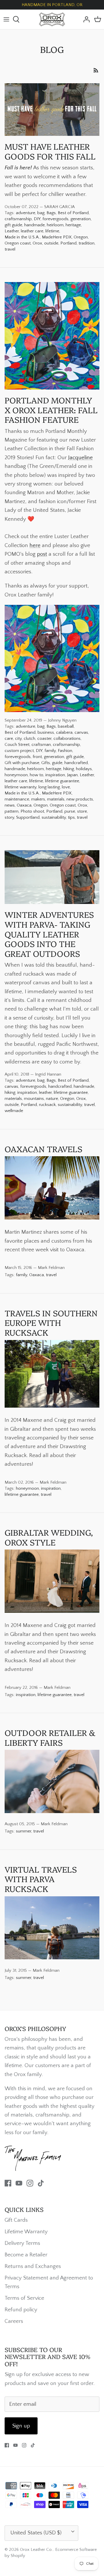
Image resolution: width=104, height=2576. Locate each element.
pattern (12, 811)
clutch (29, 738)
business (46, 732)
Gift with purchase (22, 763)
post (42, 554)
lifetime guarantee (62, 781)
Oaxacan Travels (43, 1149)
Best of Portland (73, 213)
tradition (87, 243)
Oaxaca (24, 805)
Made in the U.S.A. (22, 237)
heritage (73, 225)
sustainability (54, 817)
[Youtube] (19, 2183)
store (82, 811)
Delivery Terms (22, 2243)
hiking (69, 769)
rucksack (47, 1105)
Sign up (21, 2426)
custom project (19, 751)
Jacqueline (80, 458)
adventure (26, 213)
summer (24, 1831)
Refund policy (21, 2310)
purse (70, 811)
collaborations (67, 738)
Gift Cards (16, 2220)
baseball (66, 726)
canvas (81, 732)
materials (56, 799)
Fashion (65, 751)
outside (51, 243)
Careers (14, 2321)
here (35, 545)
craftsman (41, 745)
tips (71, 817)
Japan (72, 775)
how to (37, 775)
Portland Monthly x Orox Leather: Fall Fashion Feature (51, 409)
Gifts (46, 763)
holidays (84, 769)
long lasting (49, 787)
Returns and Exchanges (33, 2266)
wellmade (14, 1111)
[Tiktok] (41, 2183)
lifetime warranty (21, 787)
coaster (44, 738)
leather (45, 1093)
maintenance (17, 799)
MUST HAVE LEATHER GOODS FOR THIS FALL (50, 151)
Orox (37, 243)
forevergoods (55, 219)
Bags (51, 213)
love (66, 787)
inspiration (55, 775)
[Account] (85, 19)
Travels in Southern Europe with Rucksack (51, 1322)
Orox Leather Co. (36, 2550)
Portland (68, 243)
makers (38, 799)
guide (57, 763)
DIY (37, 219)
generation (81, 219)
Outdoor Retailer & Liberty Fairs (50, 1737)
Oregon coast (18, 243)
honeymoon (16, 775)
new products (80, 799)
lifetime (52, 231)
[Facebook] (8, 2183)
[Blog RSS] (96, 70)
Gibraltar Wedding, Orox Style (49, 1537)
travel (10, 249)
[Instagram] (30, 2183)
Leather (12, 231)
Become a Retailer (26, 2255)
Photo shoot (32, 811)
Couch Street (17, 745)
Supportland (28, 817)
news (10, 805)
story (9, 817)
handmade (35, 225)
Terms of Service (24, 2298)
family (50, 751)
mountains (34, 1099)
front (37, 757)
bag (41, 213)
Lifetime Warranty (26, 2232)
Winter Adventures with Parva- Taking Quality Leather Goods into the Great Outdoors (49, 934)
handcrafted (76, 763)
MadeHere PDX (57, 237)
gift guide (13, 225)
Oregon (81, 237)
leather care (32, 231)
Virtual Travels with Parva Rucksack (41, 1879)
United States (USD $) (36, 2533)
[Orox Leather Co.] (52, 19)
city (18, 738)
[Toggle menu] (6, 19)
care (9, 738)
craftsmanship (18, 219)
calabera (64, 732)
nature (52, 1099)
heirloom (55, 225)
